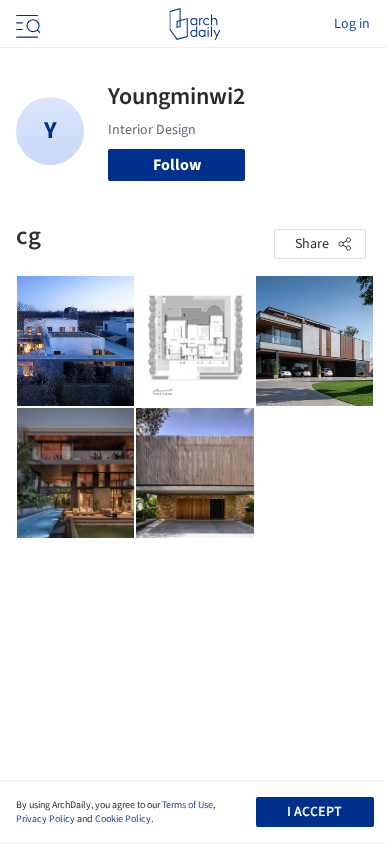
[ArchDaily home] (194, 24)
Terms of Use (187, 805)
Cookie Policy (123, 819)
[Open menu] (26, 24)
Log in (352, 24)
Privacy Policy (45, 819)
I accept (314, 812)
